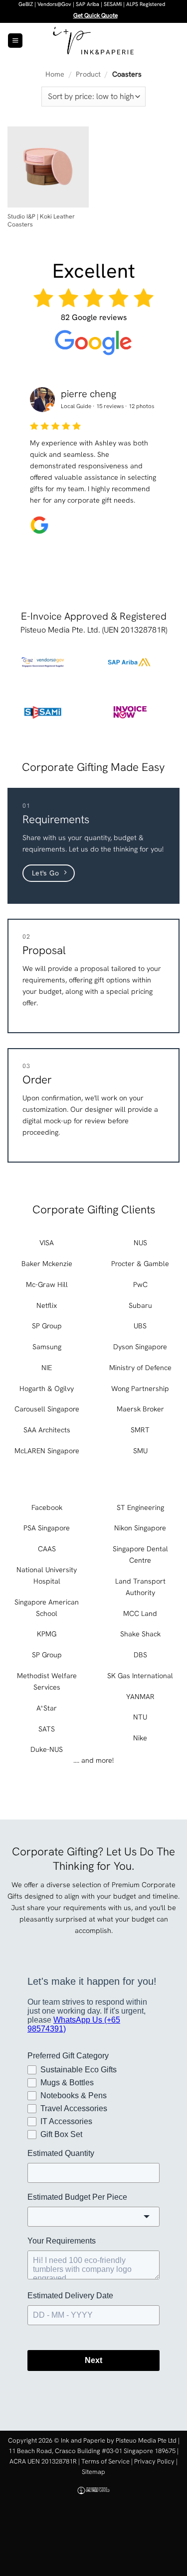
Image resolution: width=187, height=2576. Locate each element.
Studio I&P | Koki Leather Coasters (41, 221)
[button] (15, 41)
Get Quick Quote (95, 15)
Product (88, 74)
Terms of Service (105, 2461)
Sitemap (93, 2472)
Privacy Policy (154, 2461)
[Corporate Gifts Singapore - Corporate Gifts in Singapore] (94, 41)
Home (55, 74)
